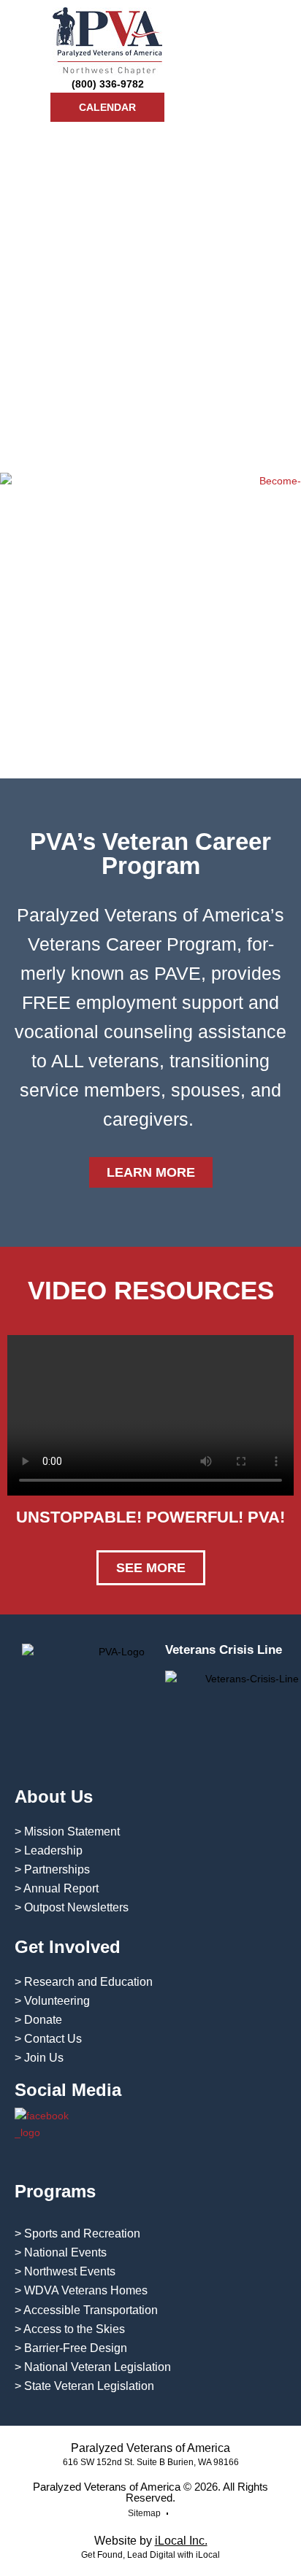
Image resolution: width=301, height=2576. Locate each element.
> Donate (38, 2020)
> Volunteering (52, 2001)
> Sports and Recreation (77, 2233)
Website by (151, 2541)
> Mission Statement (67, 1832)
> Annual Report (57, 1888)
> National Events (61, 2252)
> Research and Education (84, 1982)
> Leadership (49, 1850)
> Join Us (39, 2058)
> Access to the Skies (70, 2329)
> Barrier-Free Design (71, 2348)
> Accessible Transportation (86, 2310)
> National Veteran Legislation (93, 2367)
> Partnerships (52, 1869)
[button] (278, 65)
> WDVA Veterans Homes (81, 2290)
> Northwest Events (65, 2271)
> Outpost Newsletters (72, 1907)
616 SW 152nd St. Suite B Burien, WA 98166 (151, 2462)
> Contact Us (48, 2039)
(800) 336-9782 (108, 84)
